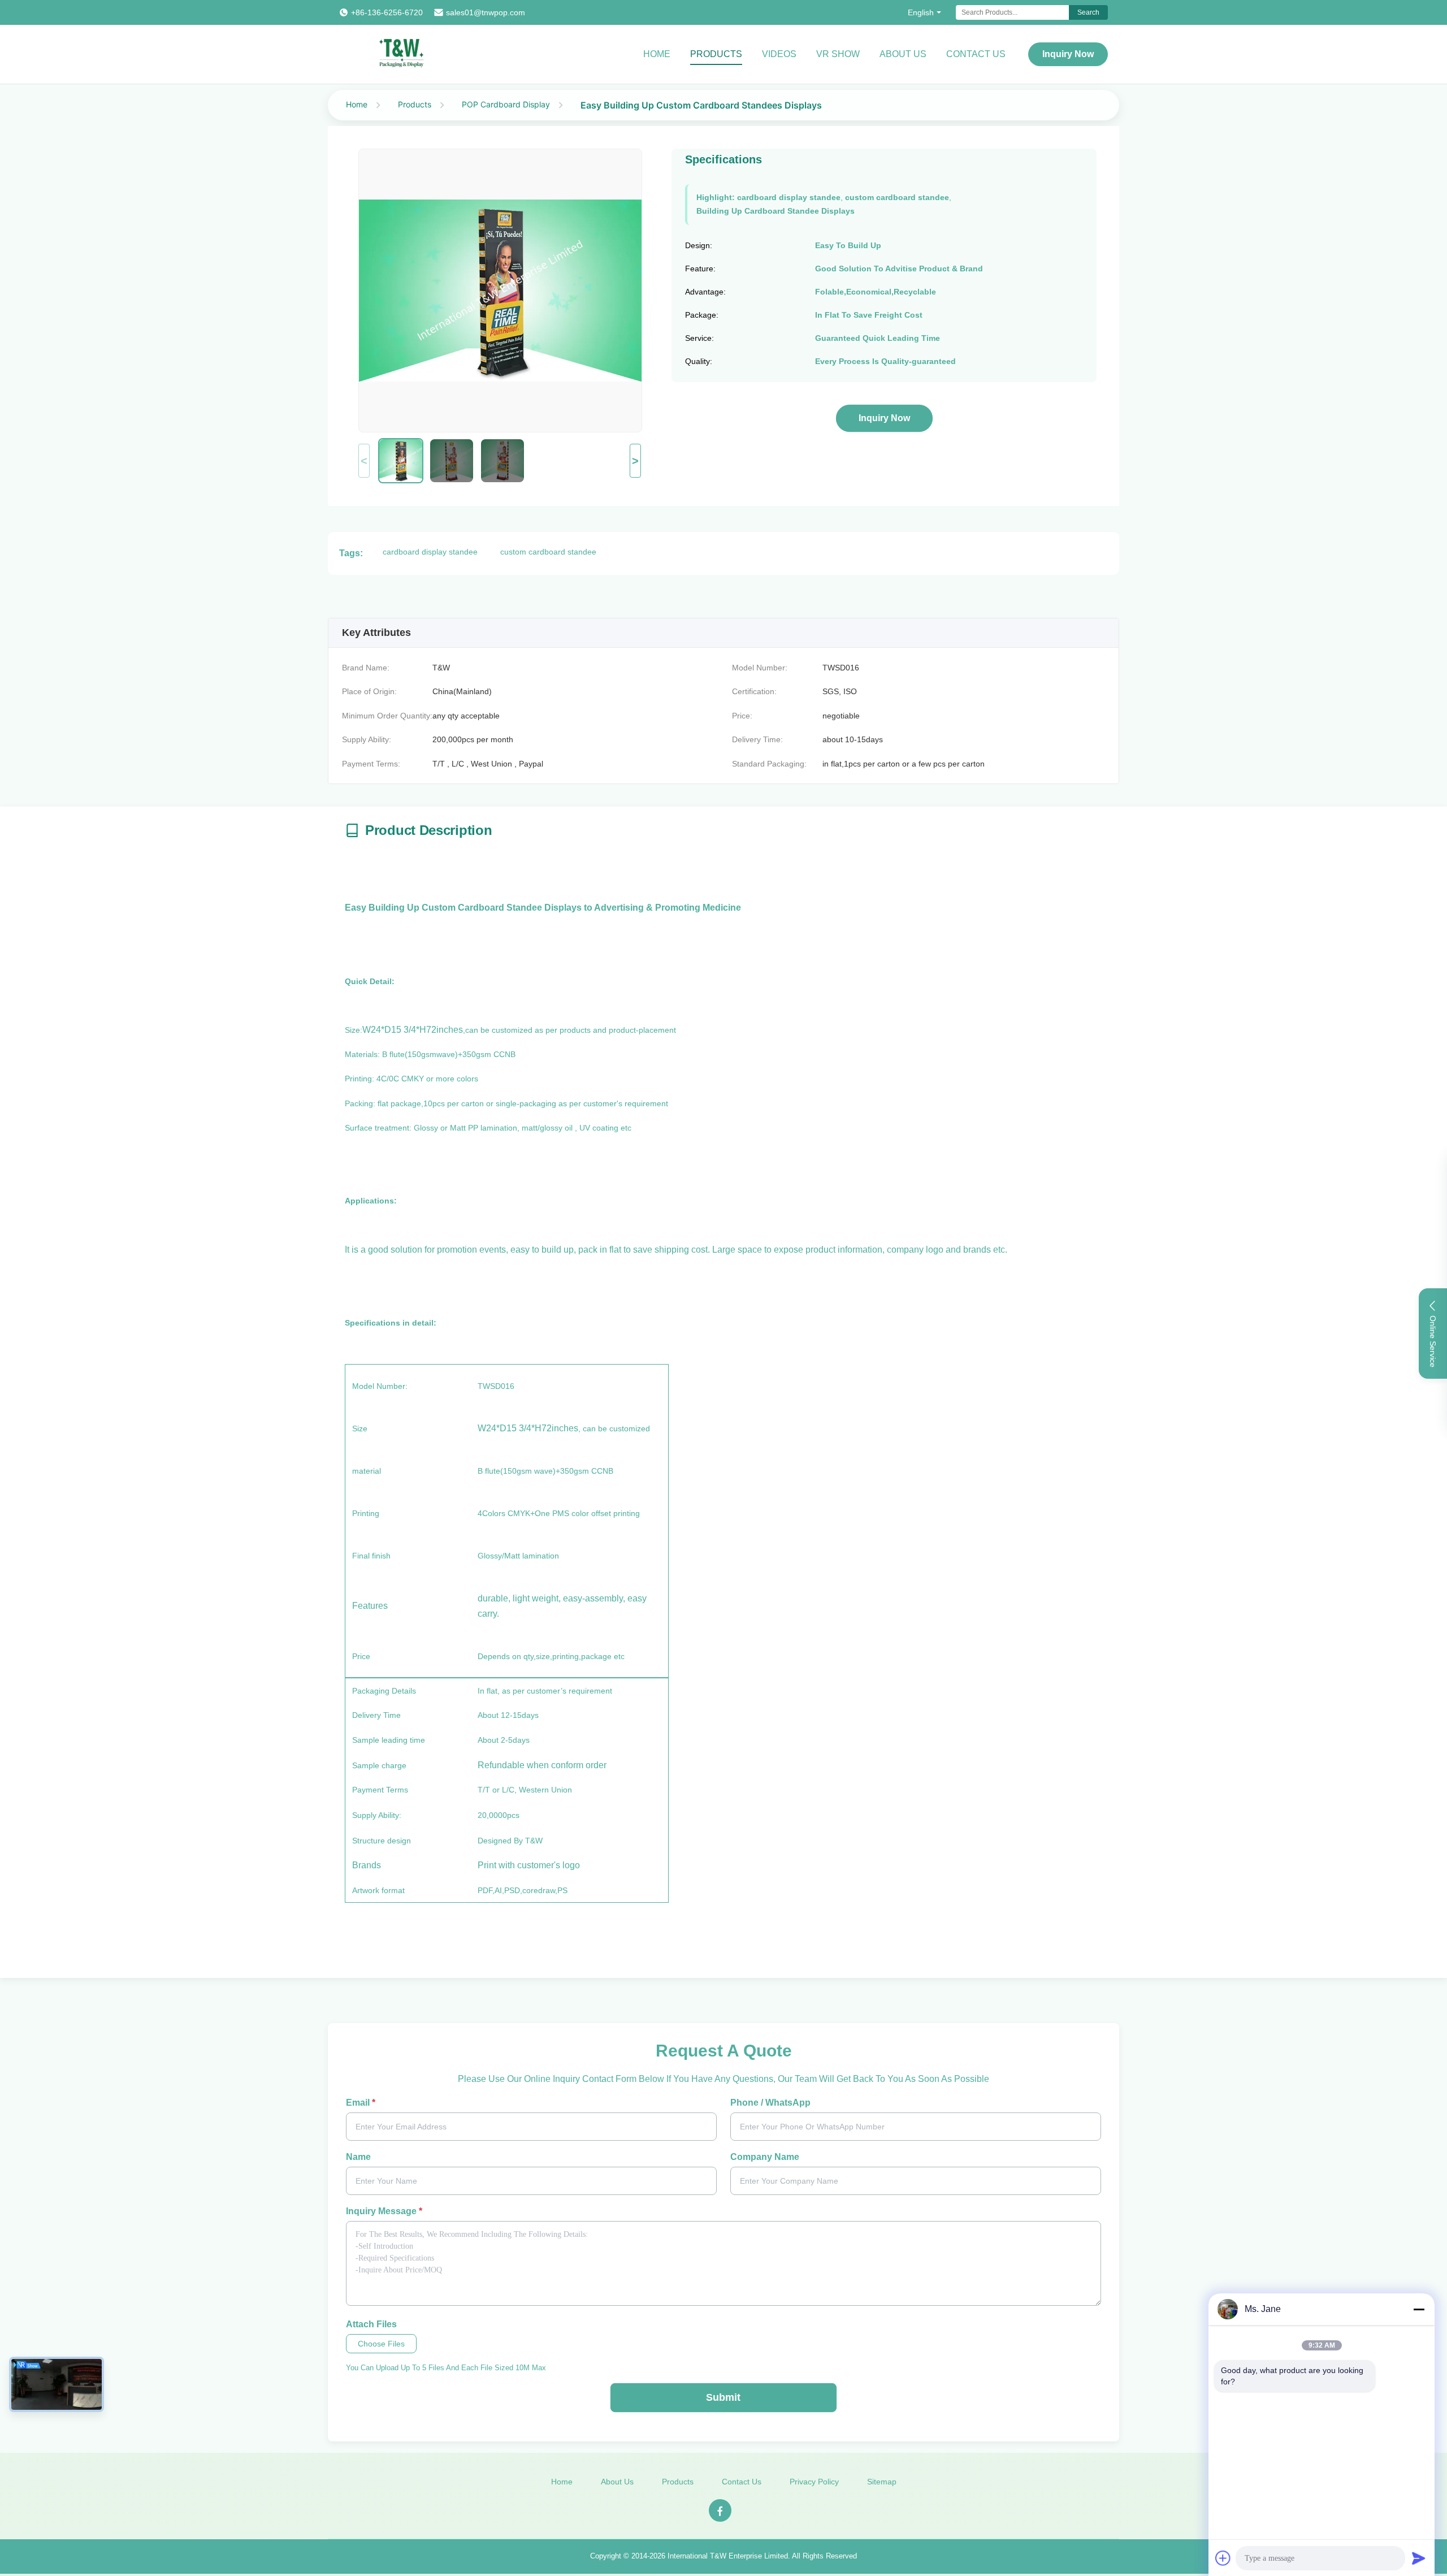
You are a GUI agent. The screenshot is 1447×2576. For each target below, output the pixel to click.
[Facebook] (720, 2510)
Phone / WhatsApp (770, 2103)
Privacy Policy (814, 2482)
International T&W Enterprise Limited (728, 2556)
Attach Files (371, 2324)
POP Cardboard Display (506, 104)
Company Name (765, 2157)
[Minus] (1419, 2309)
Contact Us (976, 54)
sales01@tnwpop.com (486, 12)
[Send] (1419, 2558)
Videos (779, 54)
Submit (723, 2397)
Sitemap (882, 2482)
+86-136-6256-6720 (387, 12)
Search (1088, 12)
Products (716, 54)
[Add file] (1223, 2558)
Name (358, 2157)
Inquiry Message (384, 2211)
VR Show (838, 54)
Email (361, 2103)
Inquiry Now (1068, 54)
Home (657, 54)
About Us (903, 54)
